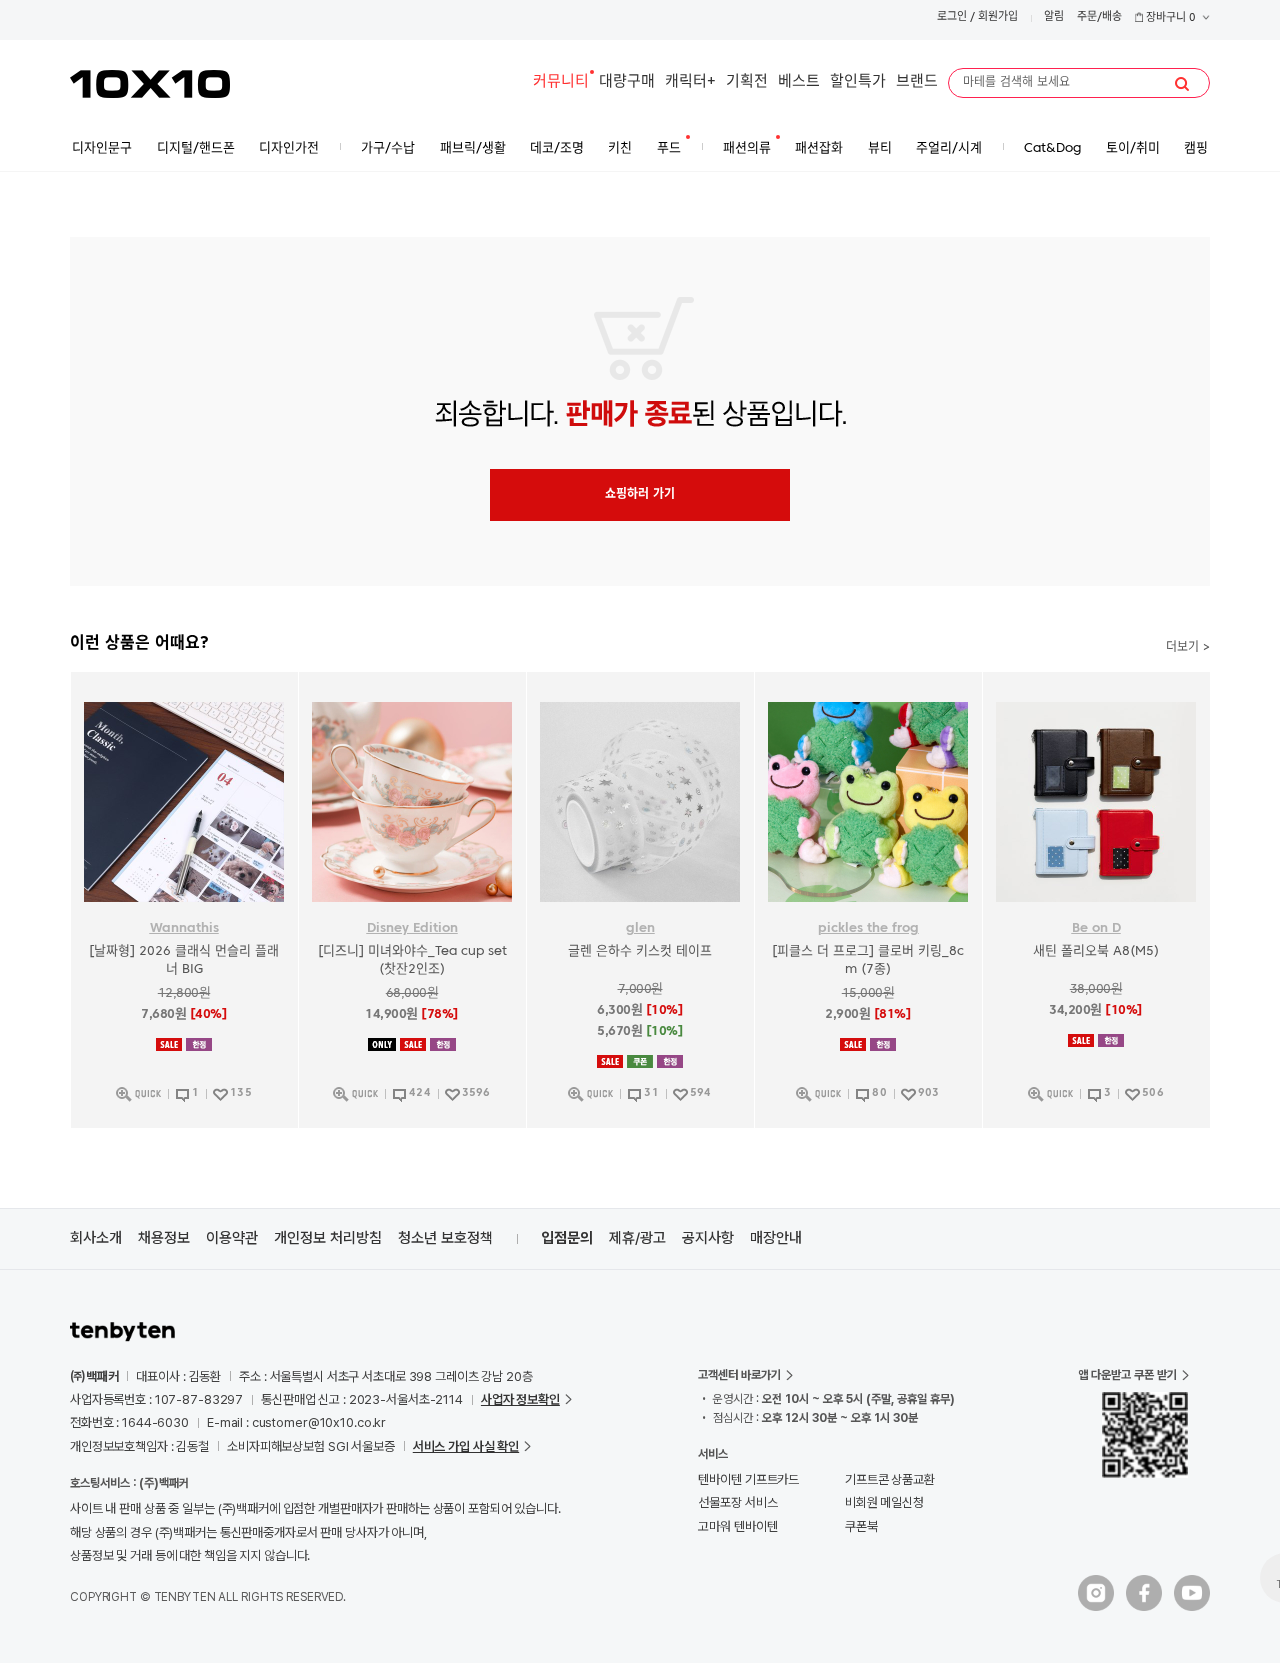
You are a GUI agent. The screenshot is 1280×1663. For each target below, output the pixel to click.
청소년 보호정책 (445, 1238)
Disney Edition (412, 928)
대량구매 (627, 82)
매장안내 (776, 1238)
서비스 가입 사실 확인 (466, 1446)
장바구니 (1169, 18)
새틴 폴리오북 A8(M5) (1096, 951)
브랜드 (917, 82)
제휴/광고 (637, 1238)
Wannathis (184, 928)
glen (640, 928)
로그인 (952, 17)
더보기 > (1188, 648)
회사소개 (96, 1238)
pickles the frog (868, 928)
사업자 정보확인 (520, 1399)
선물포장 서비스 (737, 1502)
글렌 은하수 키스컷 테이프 (640, 951)
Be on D (1096, 928)
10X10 (150, 84)
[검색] (1182, 84)
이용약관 (232, 1238)
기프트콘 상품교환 (890, 1479)
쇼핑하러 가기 (640, 495)
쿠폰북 (861, 1526)
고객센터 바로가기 (739, 1375)
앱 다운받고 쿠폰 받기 (1127, 1375)
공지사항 (708, 1238)
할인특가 (858, 82)
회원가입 (998, 17)
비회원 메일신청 (884, 1502)
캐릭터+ (690, 82)
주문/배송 (1099, 17)
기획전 (747, 82)
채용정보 (164, 1238)
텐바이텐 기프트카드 (748, 1479)
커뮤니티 (561, 82)
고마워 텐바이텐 (737, 1526)
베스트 (799, 82)
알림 (1054, 17)
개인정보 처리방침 (328, 1238)
